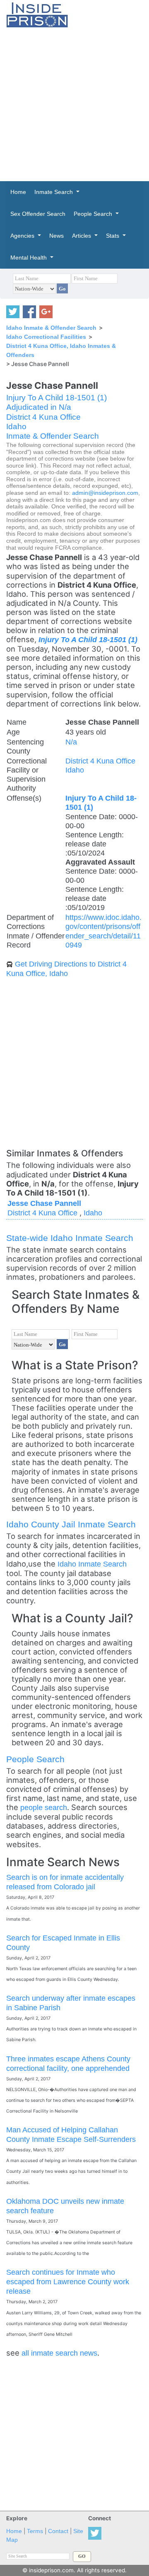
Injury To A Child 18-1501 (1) (56, 398)
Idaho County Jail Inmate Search (71, 1524)
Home (14, 2531)
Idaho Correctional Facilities (46, 337)
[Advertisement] (74, 104)
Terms (35, 2531)
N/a (71, 742)
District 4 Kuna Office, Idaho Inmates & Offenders (61, 350)
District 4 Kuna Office (43, 417)
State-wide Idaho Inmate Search (70, 1238)
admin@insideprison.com (105, 493)
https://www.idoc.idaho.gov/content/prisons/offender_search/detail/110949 (103, 931)
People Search (35, 1759)
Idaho (16, 427)
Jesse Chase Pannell (44, 1203)
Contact (58, 2531)
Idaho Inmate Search (92, 1564)
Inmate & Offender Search (53, 436)
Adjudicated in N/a (39, 407)
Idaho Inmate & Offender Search (51, 328)
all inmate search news (59, 2353)
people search (44, 1807)
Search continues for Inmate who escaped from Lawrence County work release (68, 2282)
